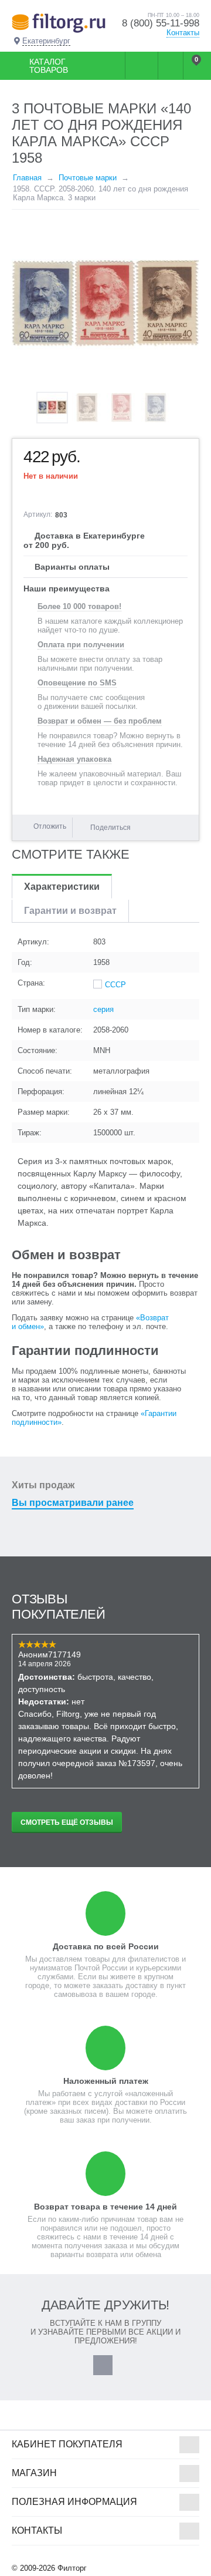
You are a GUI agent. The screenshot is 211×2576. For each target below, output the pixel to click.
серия (103, 1009)
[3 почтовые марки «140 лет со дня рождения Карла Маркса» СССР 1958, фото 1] (105, 304)
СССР (115, 985)
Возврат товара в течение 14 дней (105, 2207)
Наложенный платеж (106, 2081)
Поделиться (110, 828)
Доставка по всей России (106, 1946)
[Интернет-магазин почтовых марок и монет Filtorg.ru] (59, 23)
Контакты (183, 33)
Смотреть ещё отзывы (67, 1822)
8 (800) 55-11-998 (161, 23)
